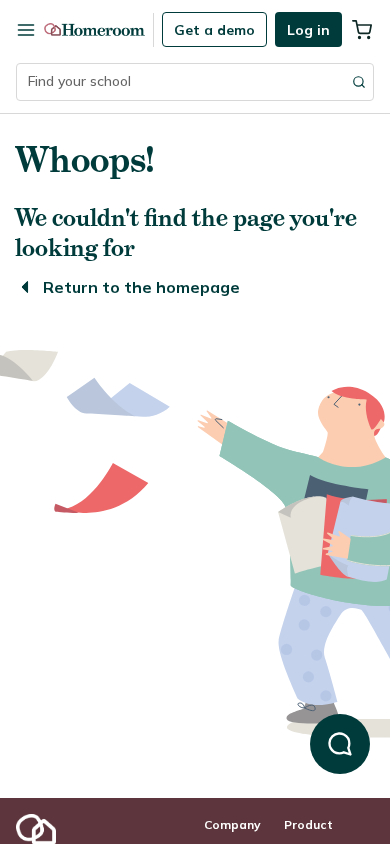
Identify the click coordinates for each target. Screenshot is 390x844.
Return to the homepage (141, 287)
